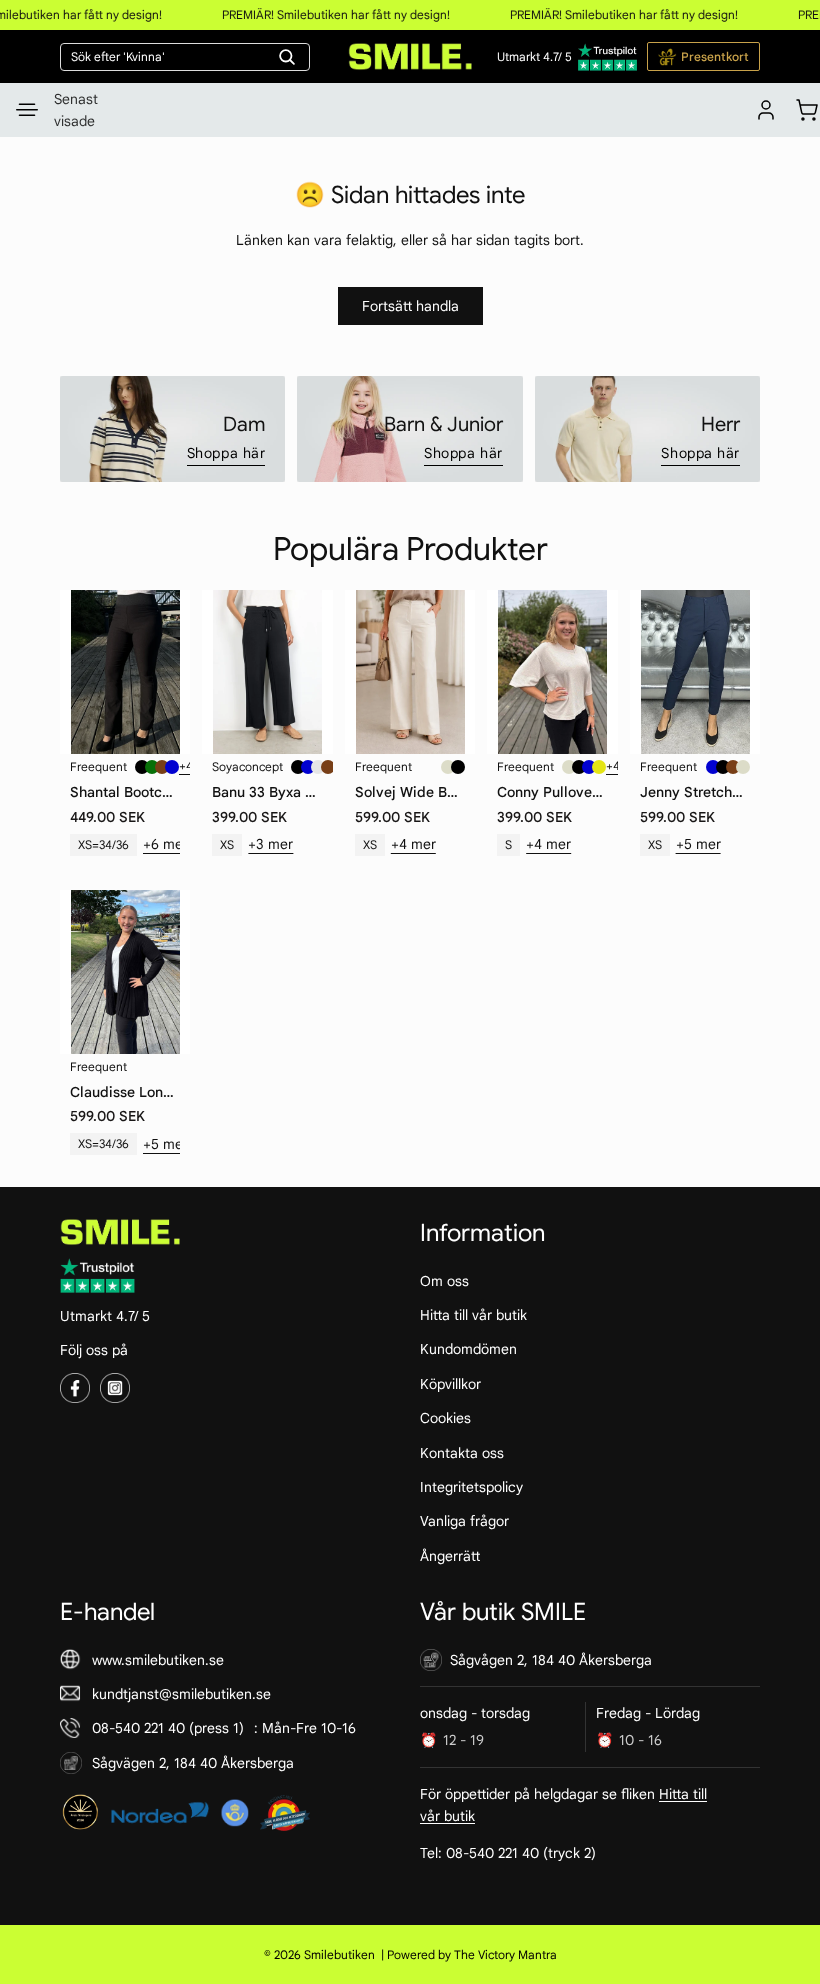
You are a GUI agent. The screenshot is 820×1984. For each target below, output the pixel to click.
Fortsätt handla (410, 306)
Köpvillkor (450, 1384)
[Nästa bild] (173, 672)
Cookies (445, 1418)
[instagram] (115, 1388)
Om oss (444, 1280)
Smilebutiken (339, 1954)
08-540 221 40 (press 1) (168, 1728)
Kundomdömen (468, 1349)
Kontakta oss (462, 1452)
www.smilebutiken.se (158, 1659)
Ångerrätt (450, 1555)
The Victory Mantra (505, 1954)
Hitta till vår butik (473, 1315)
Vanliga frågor (464, 1521)
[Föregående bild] (77, 672)
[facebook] (75, 1388)
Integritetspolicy (471, 1487)
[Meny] (27, 110)
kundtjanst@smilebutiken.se (181, 1694)
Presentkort (715, 56)
